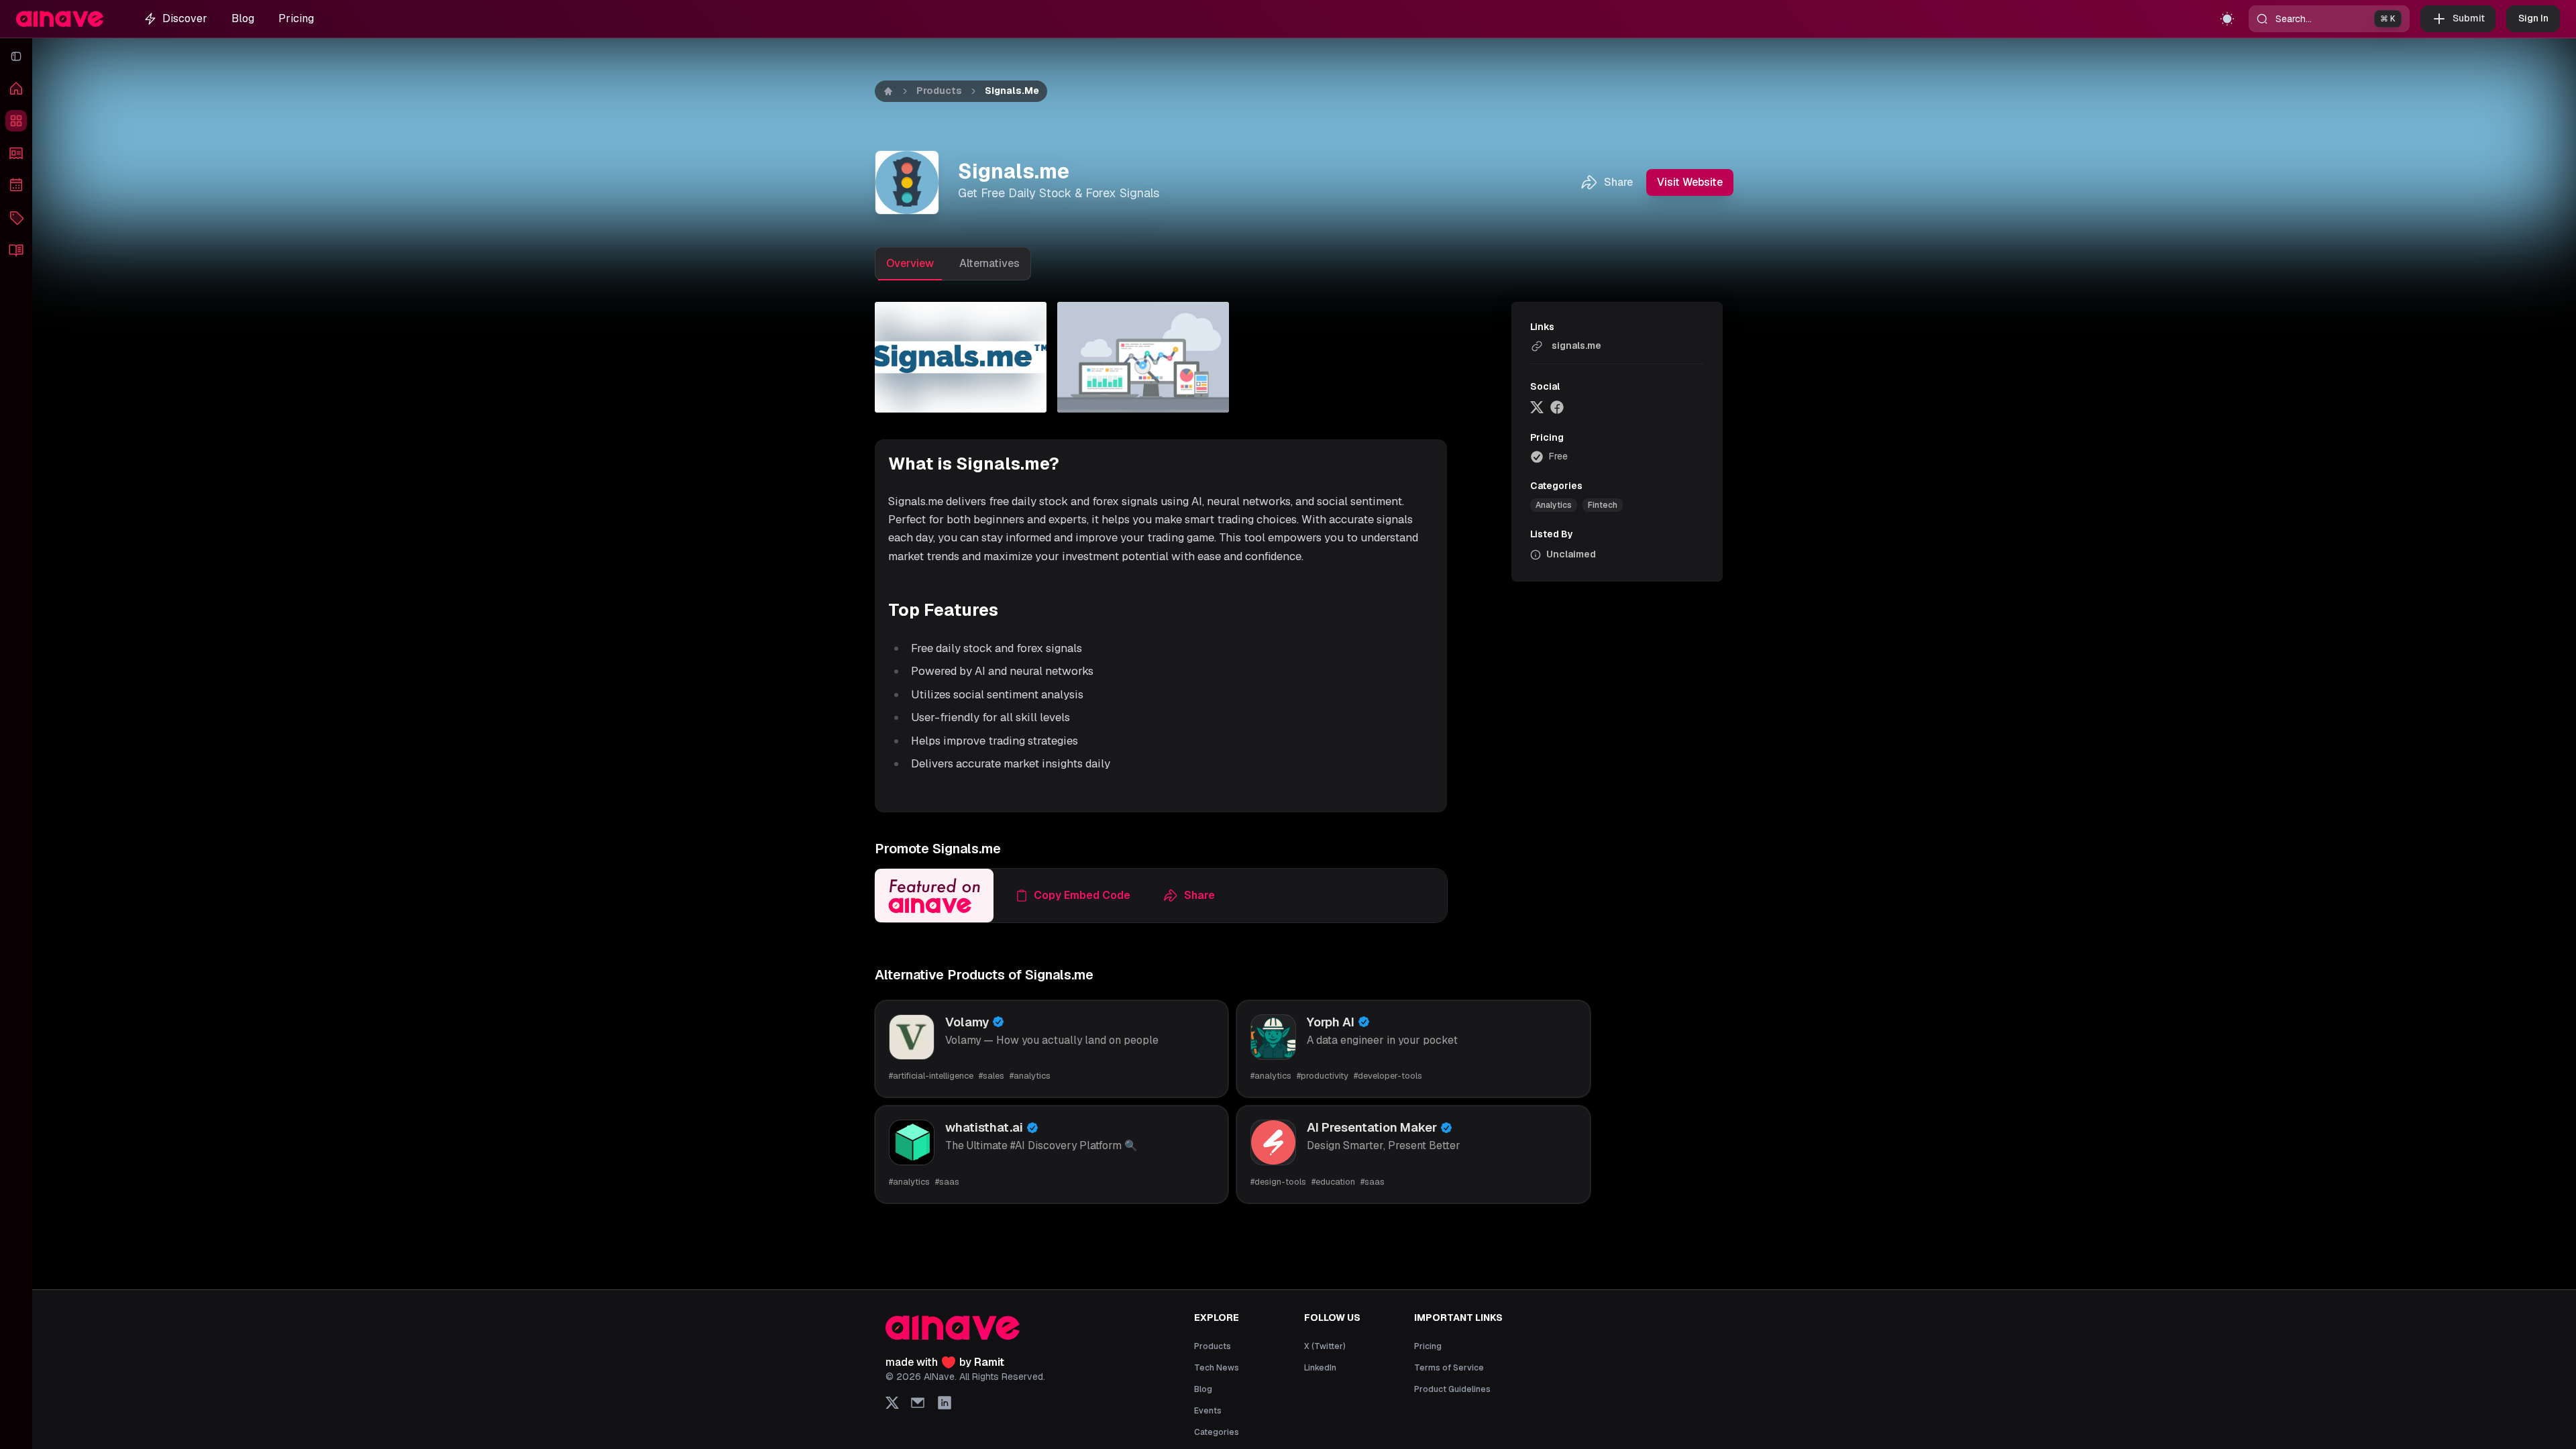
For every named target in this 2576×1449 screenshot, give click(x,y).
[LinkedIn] (945, 1403)
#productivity (1323, 1076)
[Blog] (16, 250)
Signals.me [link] (1012, 91)
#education (1333, 1182)
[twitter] (1537, 407)
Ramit (989, 1362)
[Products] (16, 121)
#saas (947, 1182)
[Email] (918, 1403)
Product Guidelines (1452, 1389)
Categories (1217, 1432)
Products (939, 91)
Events (1208, 1411)
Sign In (2533, 18)
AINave (939, 1377)
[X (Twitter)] (892, 1403)
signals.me (1576, 345)
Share (1618, 182)
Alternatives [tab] (989, 263)
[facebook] (1557, 407)
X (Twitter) (1325, 1346)
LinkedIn (1320, 1368)
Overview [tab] (910, 263)
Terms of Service (1449, 1368)
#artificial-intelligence (931, 1076)
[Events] (16, 185)
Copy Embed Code (1082, 895)
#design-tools (1278, 1182)
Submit (2469, 18)
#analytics (1030, 1076)
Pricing (296, 18)
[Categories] (16, 217)
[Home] (16, 89)
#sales (991, 1076)
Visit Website (1690, 182)
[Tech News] (16, 153)
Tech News (1217, 1368)
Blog (243, 18)
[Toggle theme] (2227, 19)
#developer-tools (1388, 1076)
